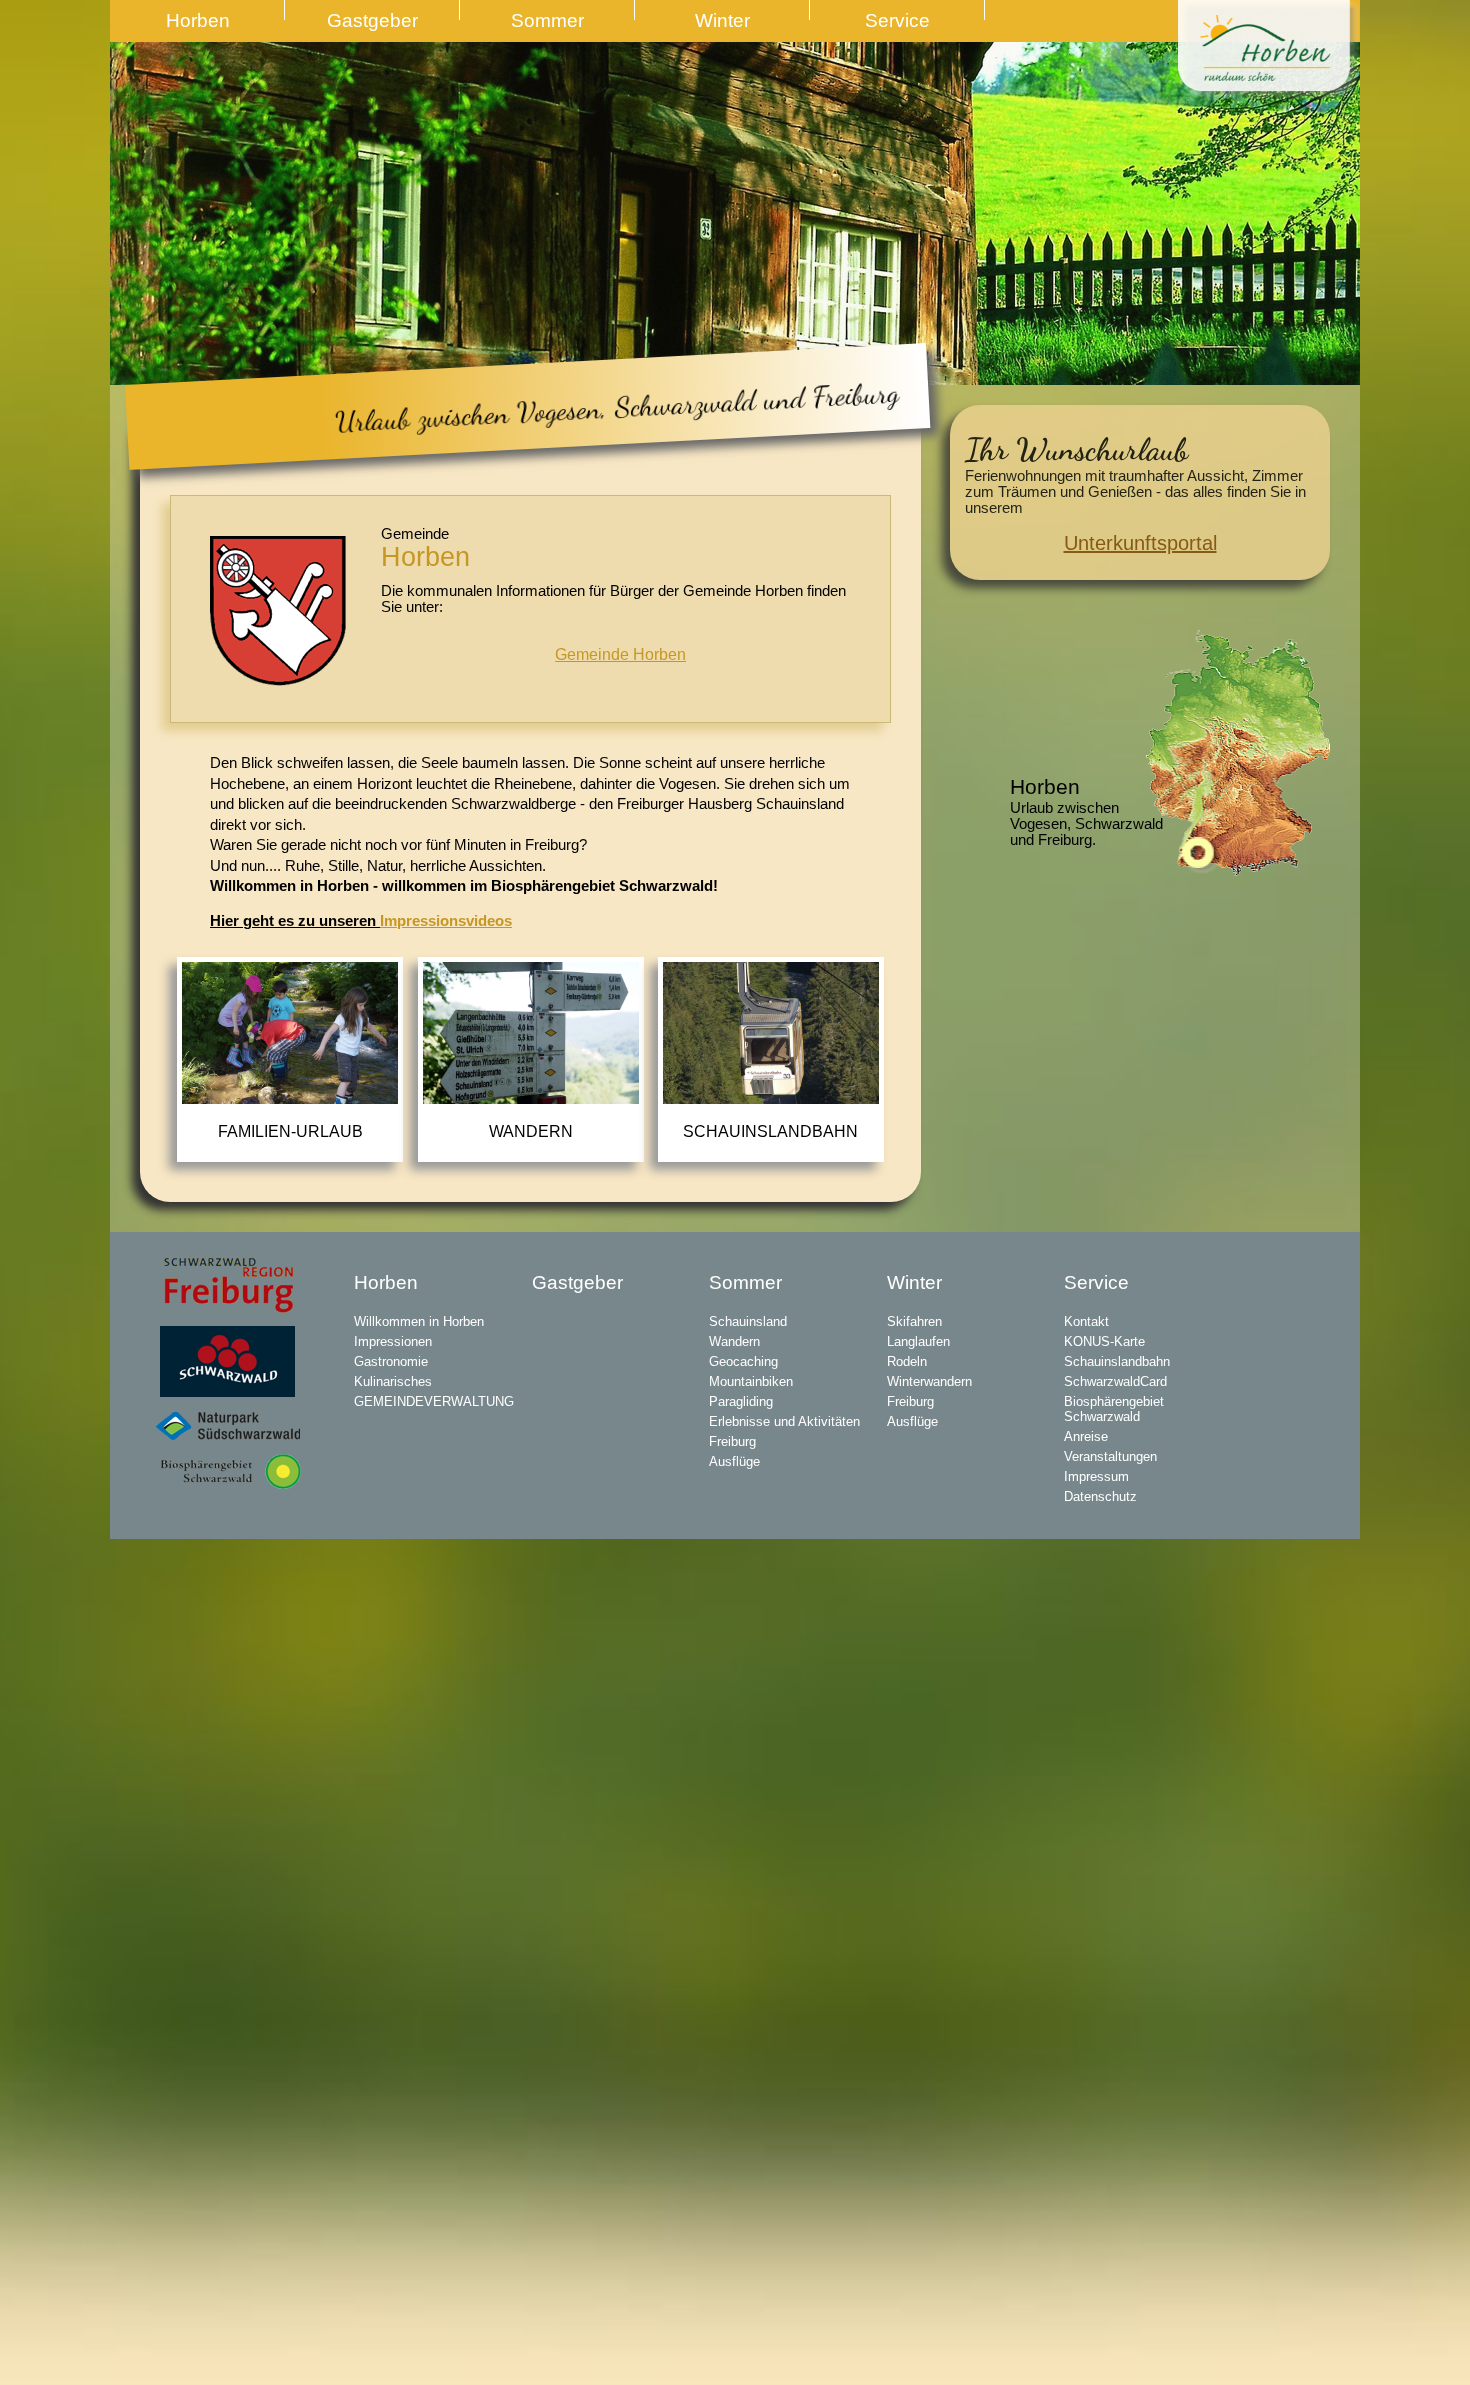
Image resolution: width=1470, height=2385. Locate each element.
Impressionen (393, 1341)
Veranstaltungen (1110, 1456)
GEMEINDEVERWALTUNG (434, 1401)
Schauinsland (748, 1321)
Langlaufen (918, 1341)
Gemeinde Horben (620, 654)
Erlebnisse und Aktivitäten (784, 1421)
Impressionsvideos (446, 921)
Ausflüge (734, 1461)
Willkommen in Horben (419, 1321)
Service (897, 20)
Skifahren (914, 1321)
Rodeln (907, 1361)
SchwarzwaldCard (1115, 1381)
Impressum (1096, 1476)
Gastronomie (391, 1361)
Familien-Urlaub (290, 1131)
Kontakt (1086, 1321)
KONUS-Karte (1104, 1341)
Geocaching (743, 1361)
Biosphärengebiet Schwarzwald (1114, 1409)
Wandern (531, 1131)
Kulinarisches (393, 1381)
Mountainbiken (751, 1381)
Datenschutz (1100, 1496)
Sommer (547, 20)
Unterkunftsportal (1140, 543)
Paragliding (741, 1401)
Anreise (1086, 1436)
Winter (722, 20)
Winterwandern (929, 1381)
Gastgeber (372, 20)
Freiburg (732, 1441)
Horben (198, 20)
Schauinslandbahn (770, 1131)
